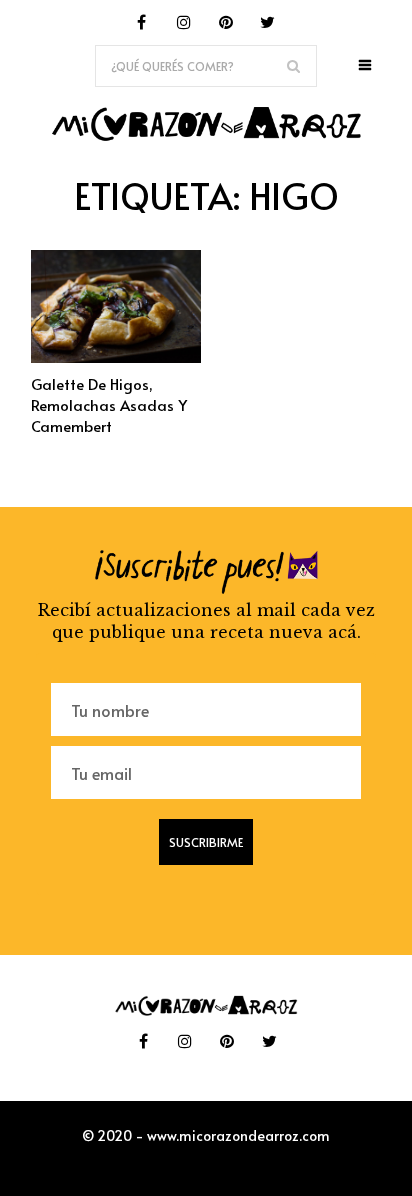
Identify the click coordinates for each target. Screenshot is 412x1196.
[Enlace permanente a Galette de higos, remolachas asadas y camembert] (116, 357)
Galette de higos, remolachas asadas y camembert (109, 404)
